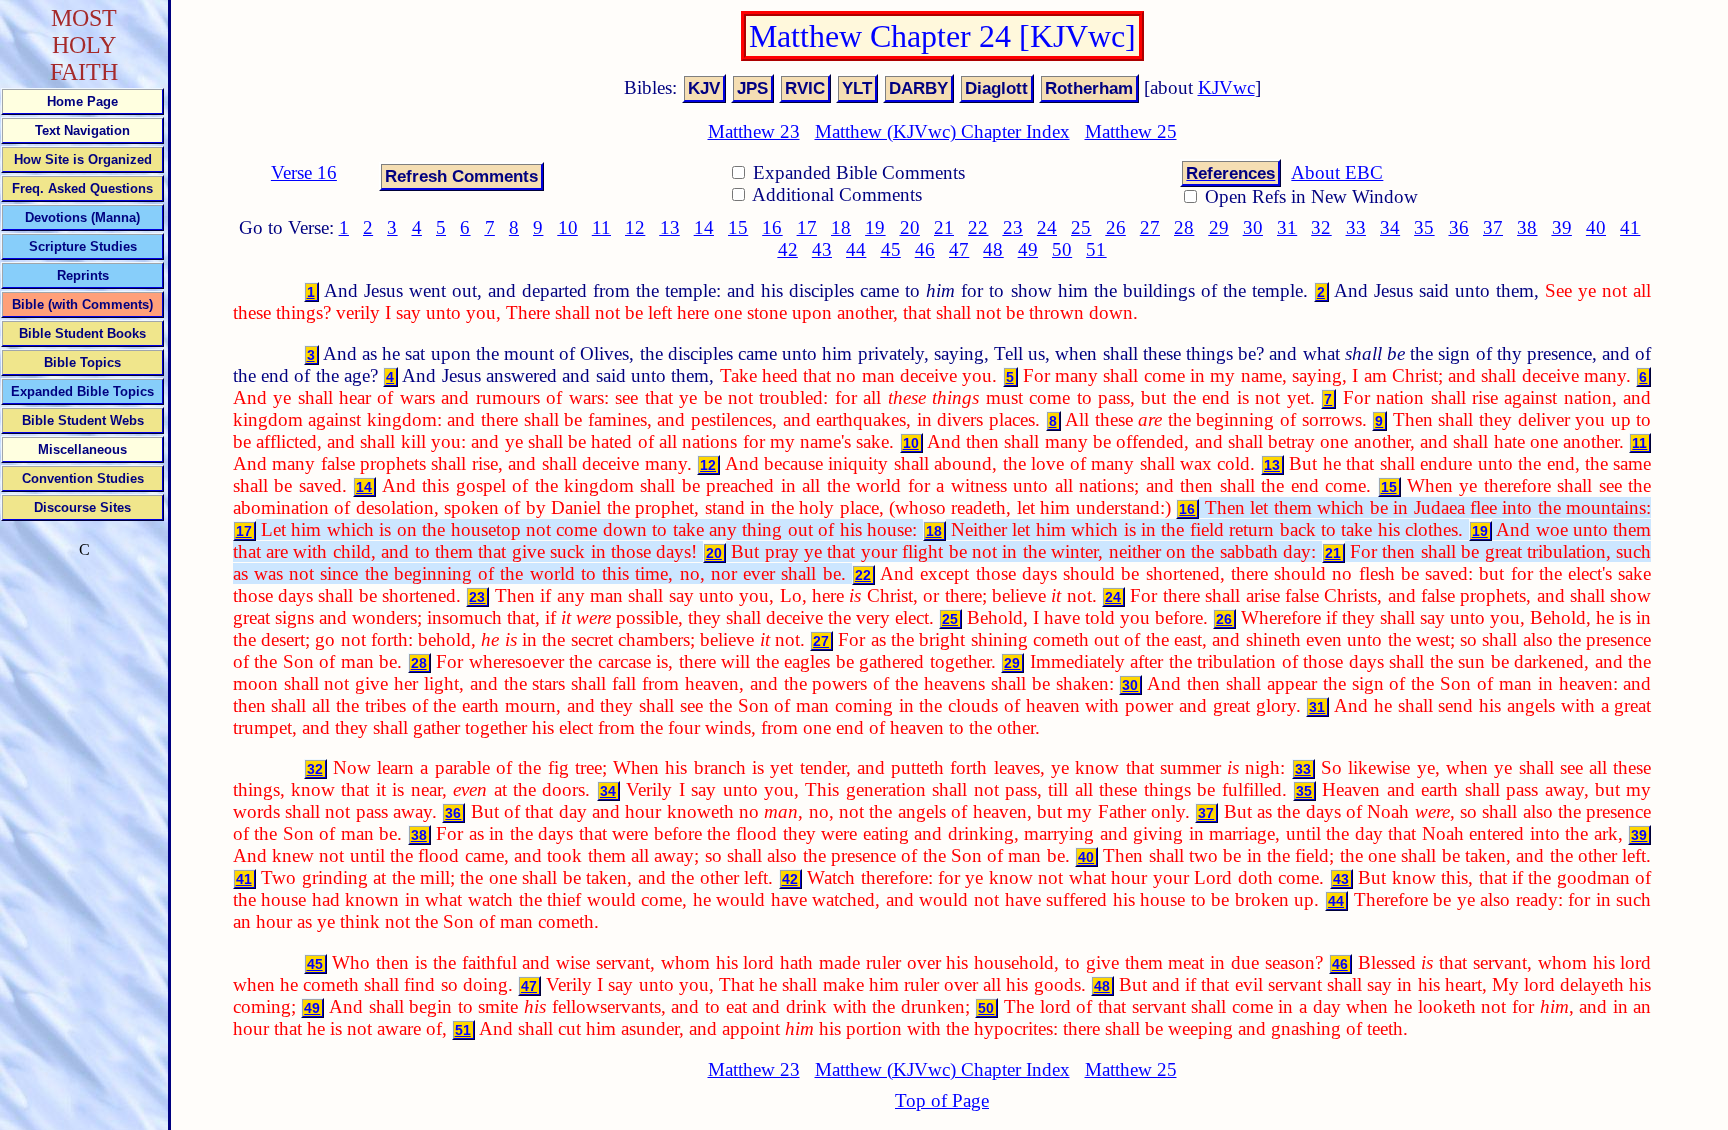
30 (1253, 227)
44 (856, 249)
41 (1630, 227)
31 (1287, 227)
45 (891, 249)
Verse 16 (304, 172)
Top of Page (942, 1100)
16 (772, 227)
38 (1527, 227)
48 (993, 249)
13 (670, 227)
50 (1062, 249)
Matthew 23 (754, 131)
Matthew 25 (1131, 131)
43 (822, 249)
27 (1150, 227)
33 (1356, 227)
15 (738, 227)
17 (807, 227)
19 (875, 227)
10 (568, 227)
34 (1390, 227)
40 (1596, 227)
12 (635, 227)
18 (841, 227)
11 (601, 227)
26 (1116, 227)
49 (1028, 249)
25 (1081, 227)
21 (944, 227)
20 (910, 227)
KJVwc (1226, 87)
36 (1459, 227)
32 (1321, 227)
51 (1096, 249)
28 (1184, 227)
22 (978, 227)
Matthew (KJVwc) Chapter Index (942, 131)
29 (1219, 227)
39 (1562, 227)
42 (788, 249)
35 (1424, 227)
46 (925, 249)
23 (1013, 227)
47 (959, 249)
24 (1047, 227)
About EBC (1337, 172)
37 (1493, 227)
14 (704, 227)
